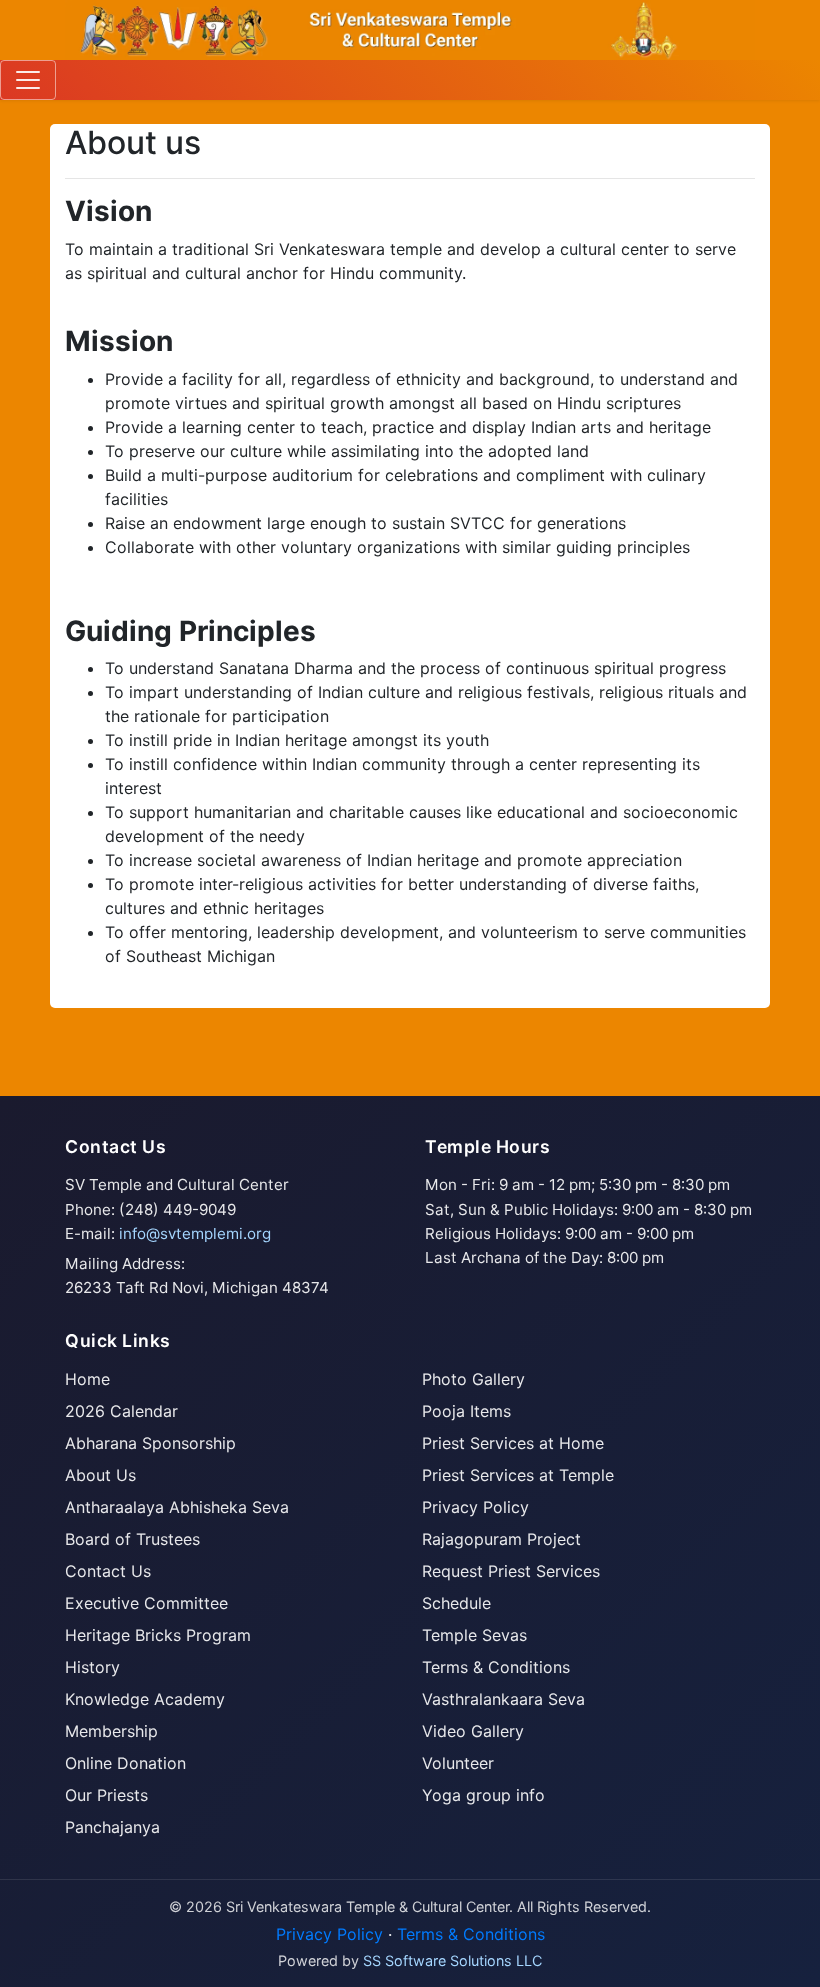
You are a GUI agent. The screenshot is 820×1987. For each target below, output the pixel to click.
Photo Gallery (473, 1379)
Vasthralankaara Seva (503, 1699)
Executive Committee (146, 1603)
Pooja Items (466, 1411)
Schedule (456, 1603)
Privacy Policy (475, 1507)
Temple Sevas (474, 1635)
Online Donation (125, 1763)
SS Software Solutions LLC (452, 1960)
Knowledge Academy (145, 1699)
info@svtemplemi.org (195, 1233)
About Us (100, 1475)
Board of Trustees (132, 1539)
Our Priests (106, 1795)
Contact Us (108, 1571)
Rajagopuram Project (501, 1539)
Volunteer (458, 1763)
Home (87, 1379)
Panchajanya (112, 1827)
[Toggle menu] (28, 80)
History (92, 1667)
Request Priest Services (511, 1571)
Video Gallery (473, 1731)
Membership (111, 1731)
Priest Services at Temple (518, 1475)
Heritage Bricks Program (158, 1635)
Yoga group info (483, 1795)
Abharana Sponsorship (150, 1443)
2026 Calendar (121, 1411)
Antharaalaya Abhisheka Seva (177, 1507)
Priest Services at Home (513, 1443)
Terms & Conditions (496, 1667)
